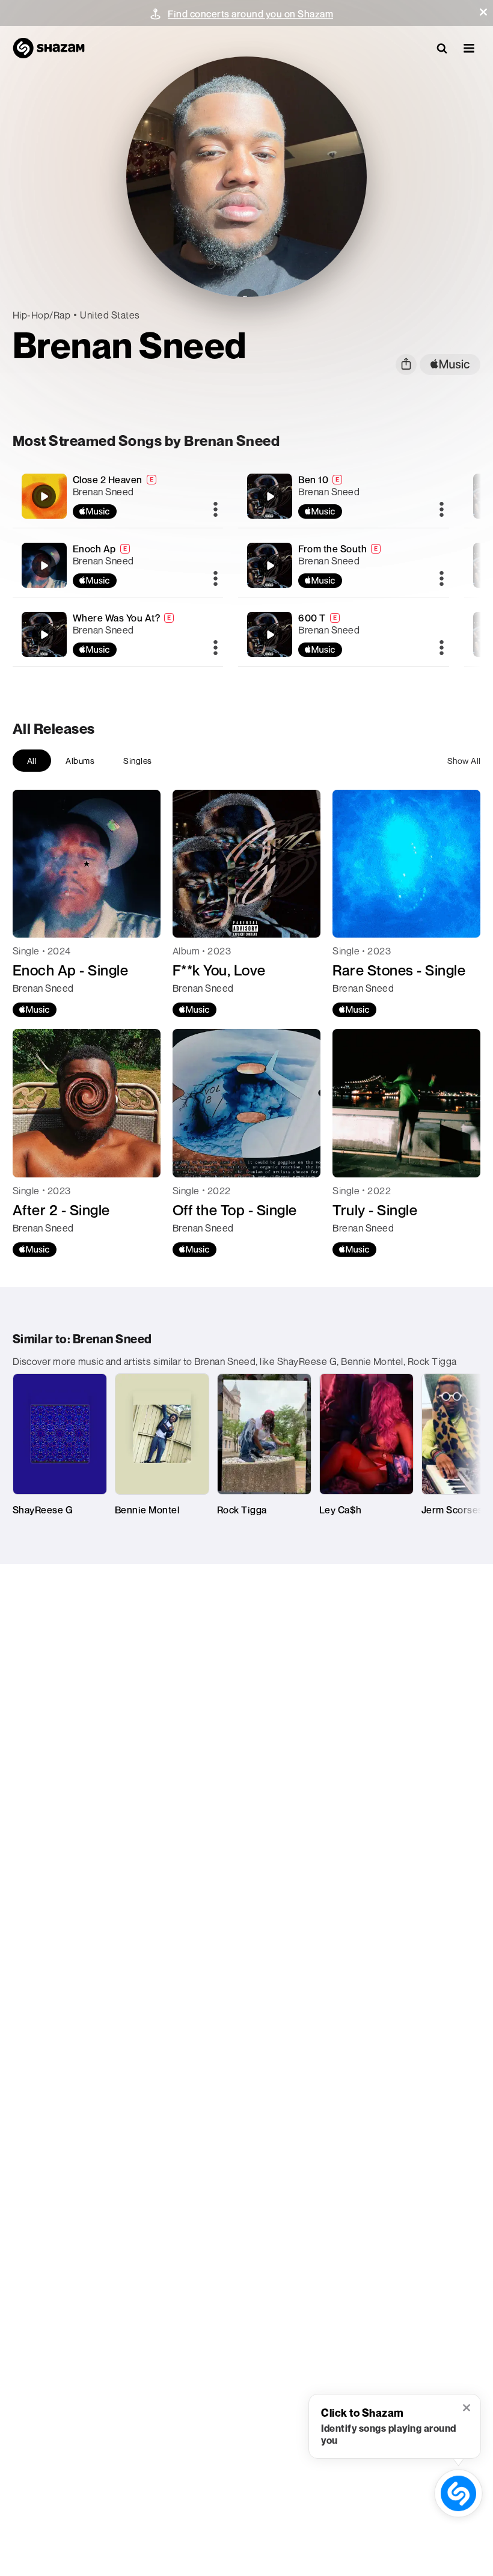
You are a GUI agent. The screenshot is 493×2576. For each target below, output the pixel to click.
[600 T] (344, 634)
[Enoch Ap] (118, 565)
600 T (312, 618)
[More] (216, 510)
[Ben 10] (344, 496)
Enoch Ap (94, 549)
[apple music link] (450, 365)
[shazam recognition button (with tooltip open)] (458, 2493)
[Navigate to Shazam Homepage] (49, 48)
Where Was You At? (117, 618)
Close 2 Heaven (108, 480)
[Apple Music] (35, 1010)
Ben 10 (313, 480)
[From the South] (344, 565)
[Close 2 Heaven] (118, 496)
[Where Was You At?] (118, 634)
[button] (483, 12)
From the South (332, 549)
